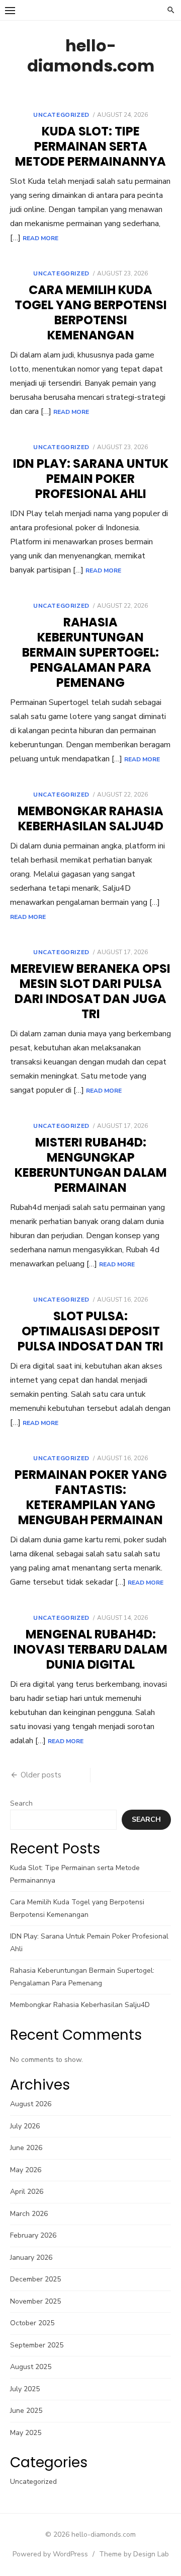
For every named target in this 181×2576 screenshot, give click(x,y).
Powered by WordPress (50, 2554)
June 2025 (26, 2411)
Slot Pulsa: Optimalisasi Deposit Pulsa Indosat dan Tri (90, 1331)
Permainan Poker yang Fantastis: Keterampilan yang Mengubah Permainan (91, 1497)
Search (21, 1803)
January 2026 (31, 2258)
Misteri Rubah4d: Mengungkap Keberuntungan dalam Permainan (91, 1165)
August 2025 (31, 2367)
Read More (40, 238)
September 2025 (37, 2345)
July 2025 (25, 2389)
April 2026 (27, 2192)
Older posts (41, 1775)
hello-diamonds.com (91, 56)
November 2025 (35, 2301)
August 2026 (31, 2104)
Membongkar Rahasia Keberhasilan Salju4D (90, 818)
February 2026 (33, 2235)
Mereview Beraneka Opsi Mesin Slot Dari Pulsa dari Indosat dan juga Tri (90, 991)
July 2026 (25, 2126)
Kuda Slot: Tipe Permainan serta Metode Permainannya (90, 146)
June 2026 (26, 2148)
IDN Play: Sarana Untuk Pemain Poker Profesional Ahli (91, 479)
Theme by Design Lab (134, 2554)
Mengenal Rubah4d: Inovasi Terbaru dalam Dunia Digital (90, 1649)
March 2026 (29, 2214)
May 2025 (26, 2433)
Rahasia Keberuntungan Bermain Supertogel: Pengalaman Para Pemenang (90, 652)
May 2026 (26, 2170)
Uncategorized (61, 115)
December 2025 (35, 2279)
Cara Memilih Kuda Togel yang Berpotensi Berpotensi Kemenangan (91, 312)
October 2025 (32, 2323)
